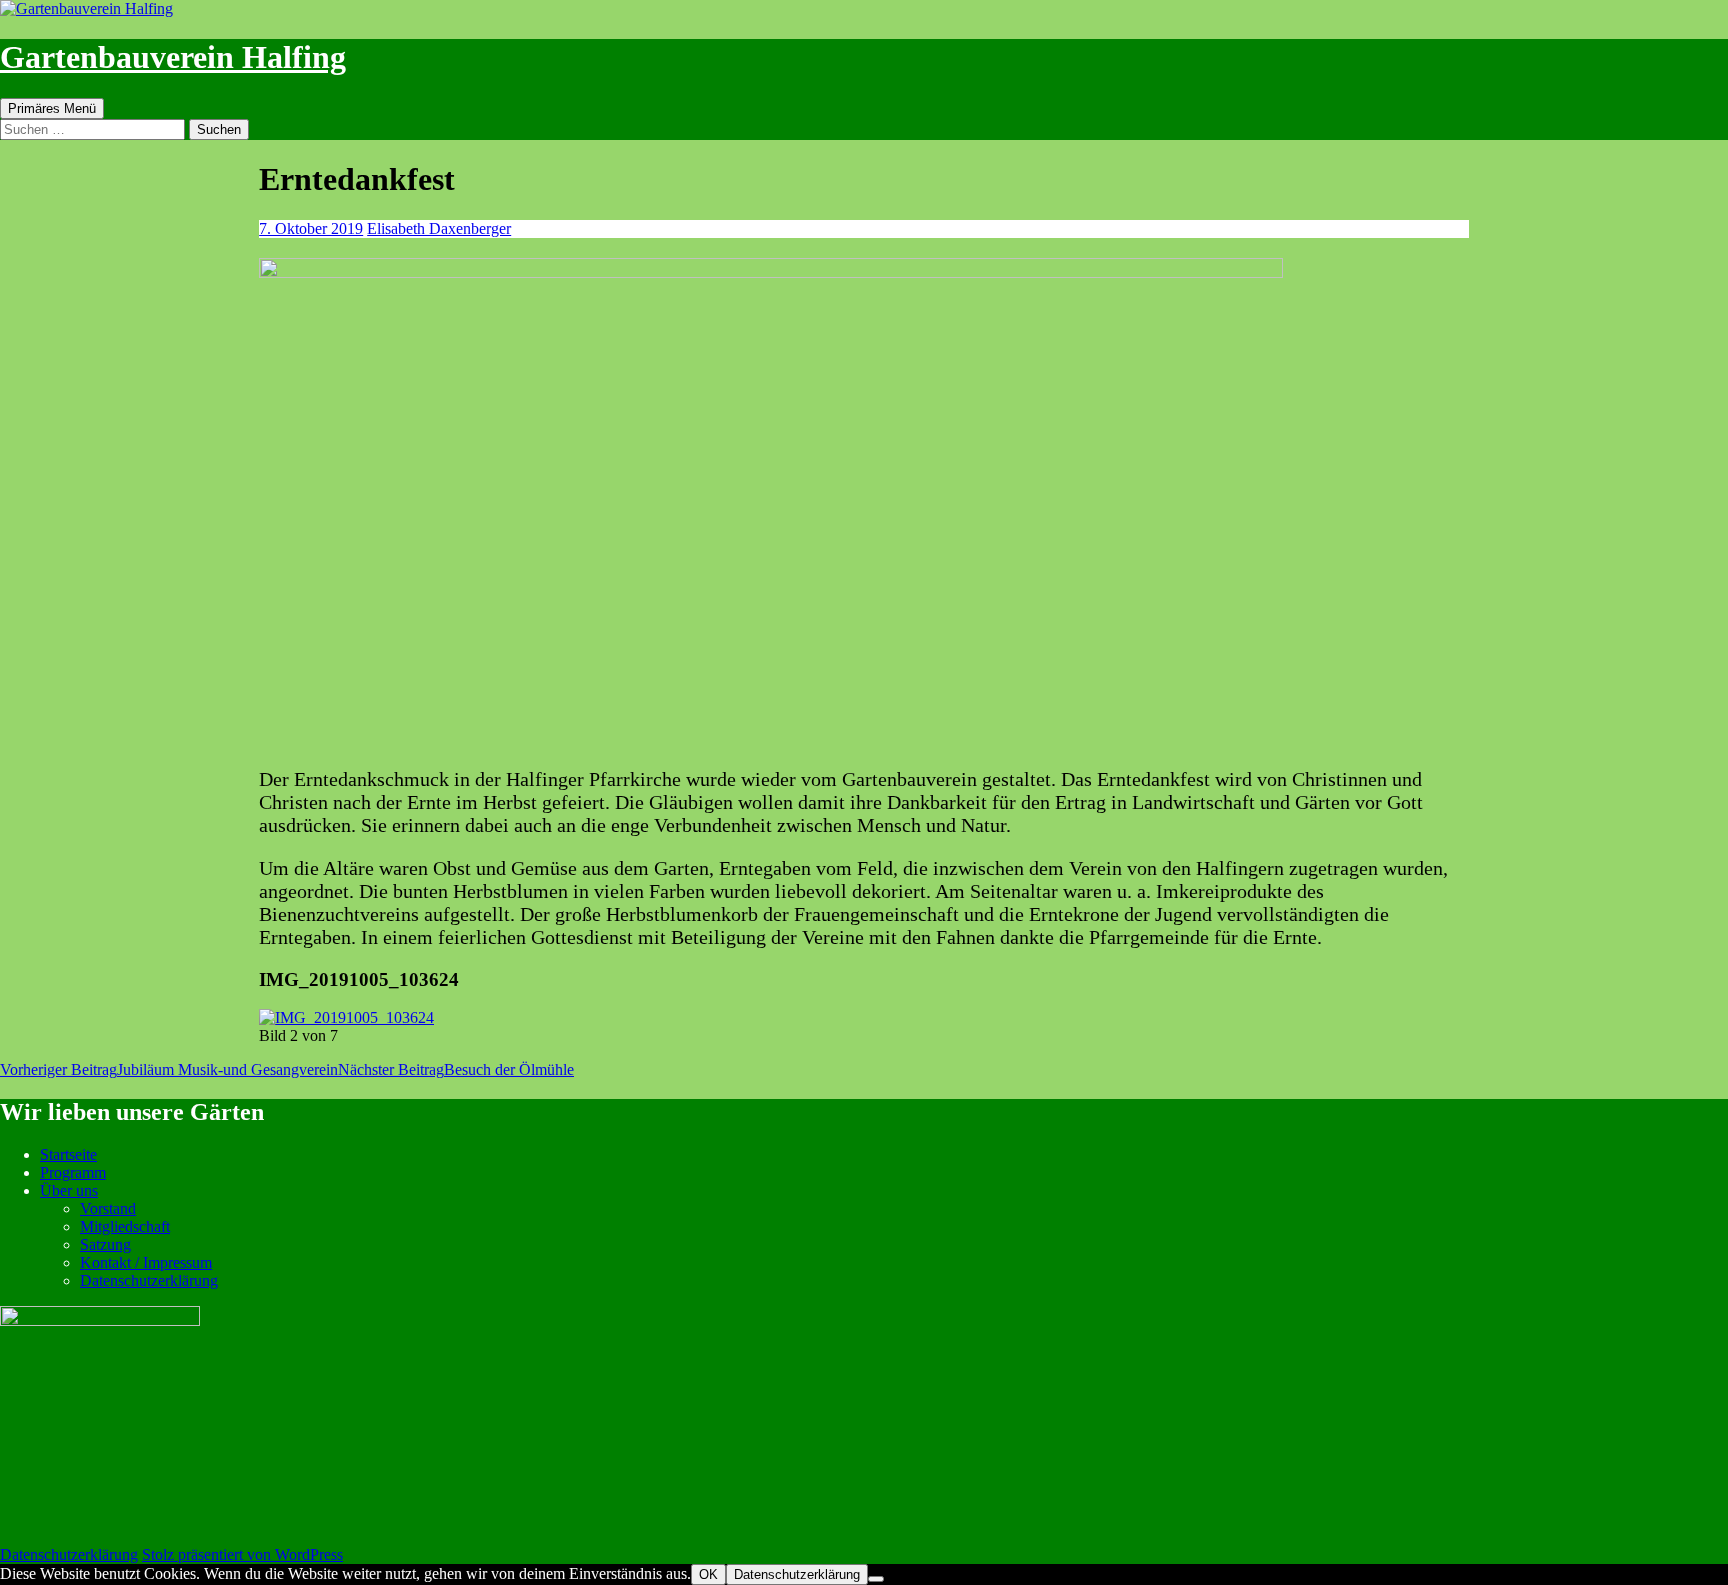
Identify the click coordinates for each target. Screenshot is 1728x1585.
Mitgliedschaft (125, 1226)
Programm (73, 1172)
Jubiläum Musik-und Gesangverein (169, 1069)
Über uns (69, 1190)
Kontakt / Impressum (146, 1262)
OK (708, 1574)
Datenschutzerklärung (149, 1280)
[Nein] (876, 1579)
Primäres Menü (52, 108)
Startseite (68, 1154)
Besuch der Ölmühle (456, 1069)
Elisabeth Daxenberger (439, 228)
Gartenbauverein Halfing (173, 57)
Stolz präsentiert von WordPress (242, 1554)
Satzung (105, 1244)
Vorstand (108, 1208)
